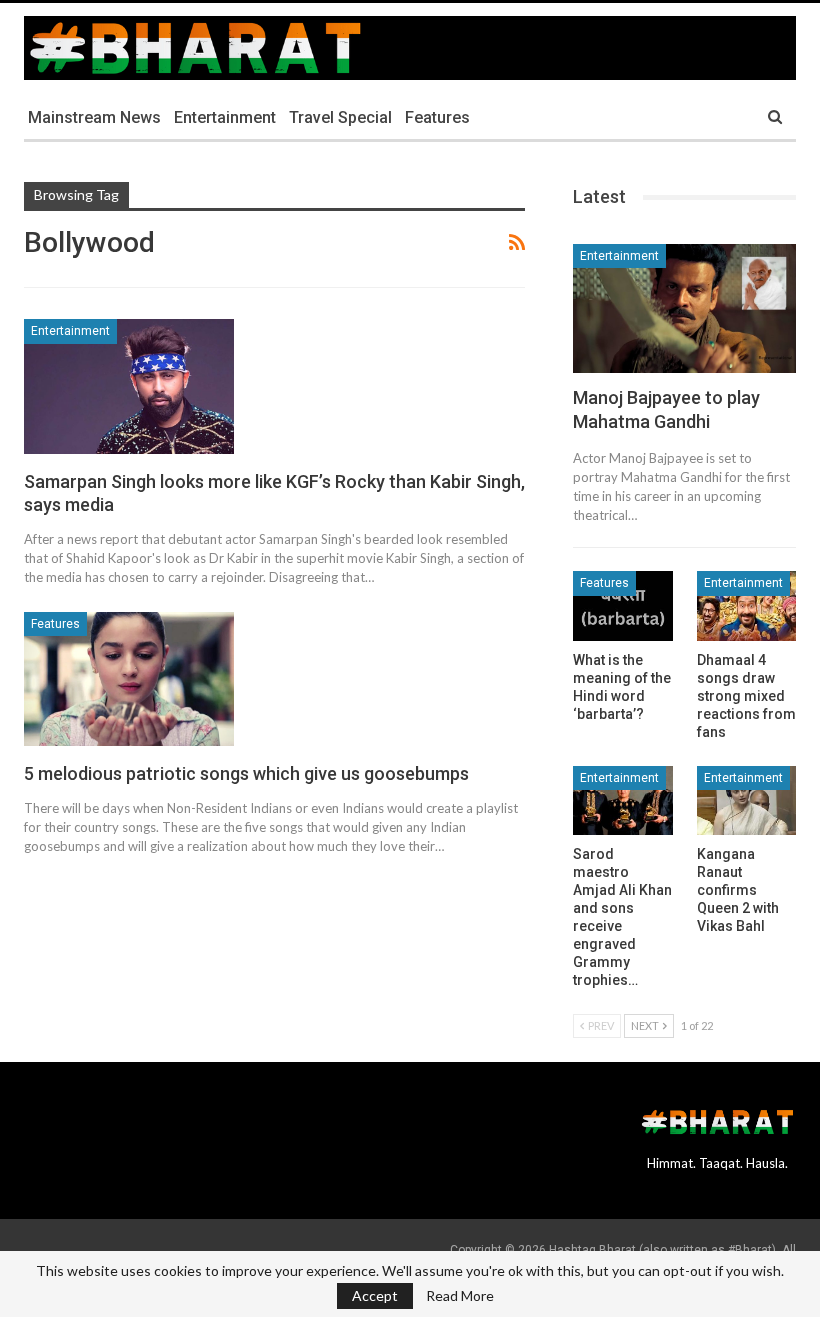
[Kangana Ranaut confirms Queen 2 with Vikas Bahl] (747, 801)
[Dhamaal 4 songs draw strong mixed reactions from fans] (747, 606)
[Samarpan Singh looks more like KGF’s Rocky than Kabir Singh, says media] (129, 386)
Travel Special (340, 117)
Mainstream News (94, 117)
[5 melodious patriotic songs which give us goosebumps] (129, 679)
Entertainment (225, 117)
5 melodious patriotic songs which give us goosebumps (246, 773)
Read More (460, 1296)
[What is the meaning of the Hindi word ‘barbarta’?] (623, 606)
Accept (375, 1295)
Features (437, 117)
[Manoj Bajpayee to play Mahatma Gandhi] (684, 308)
